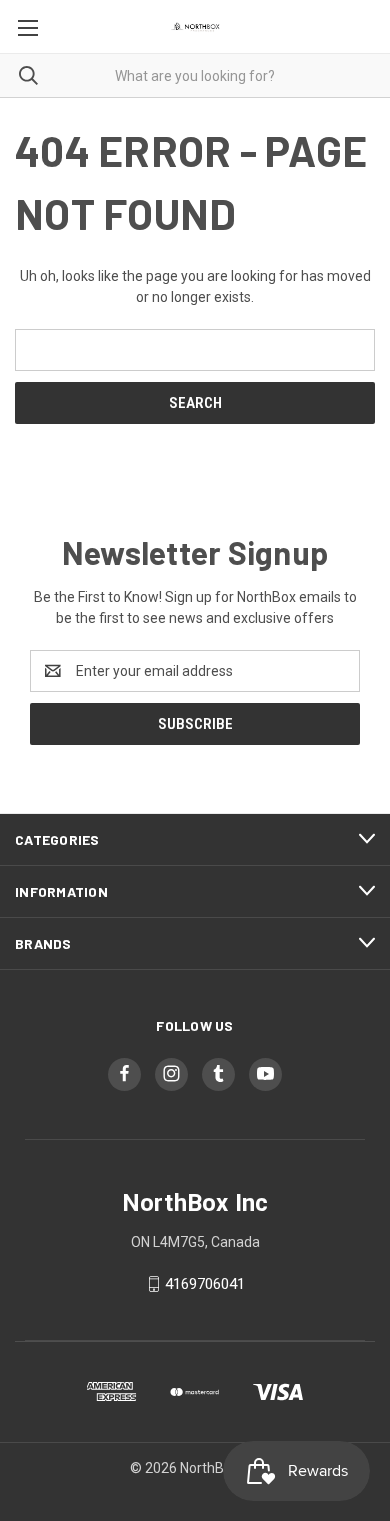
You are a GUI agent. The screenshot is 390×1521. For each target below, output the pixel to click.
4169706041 (205, 1284)
